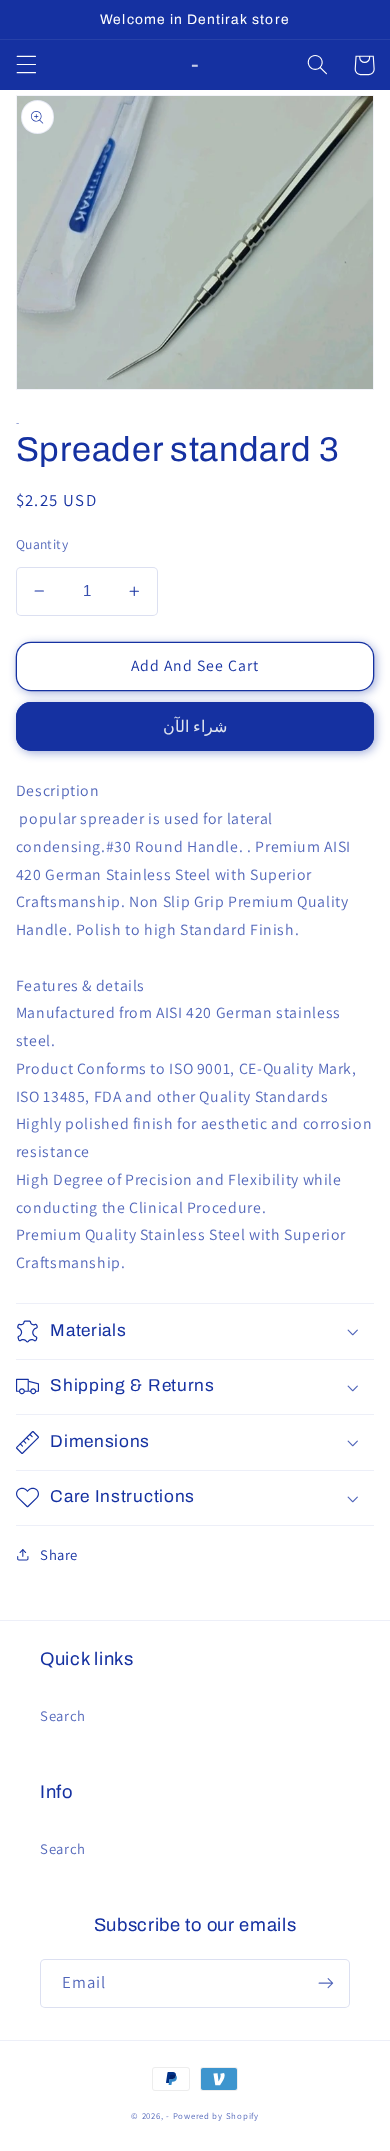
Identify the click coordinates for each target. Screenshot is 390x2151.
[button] (26, 65)
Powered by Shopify (216, 2116)
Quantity (42, 544)
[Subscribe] (326, 1983)
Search (63, 1715)
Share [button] (59, 1554)
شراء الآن (195, 726)
